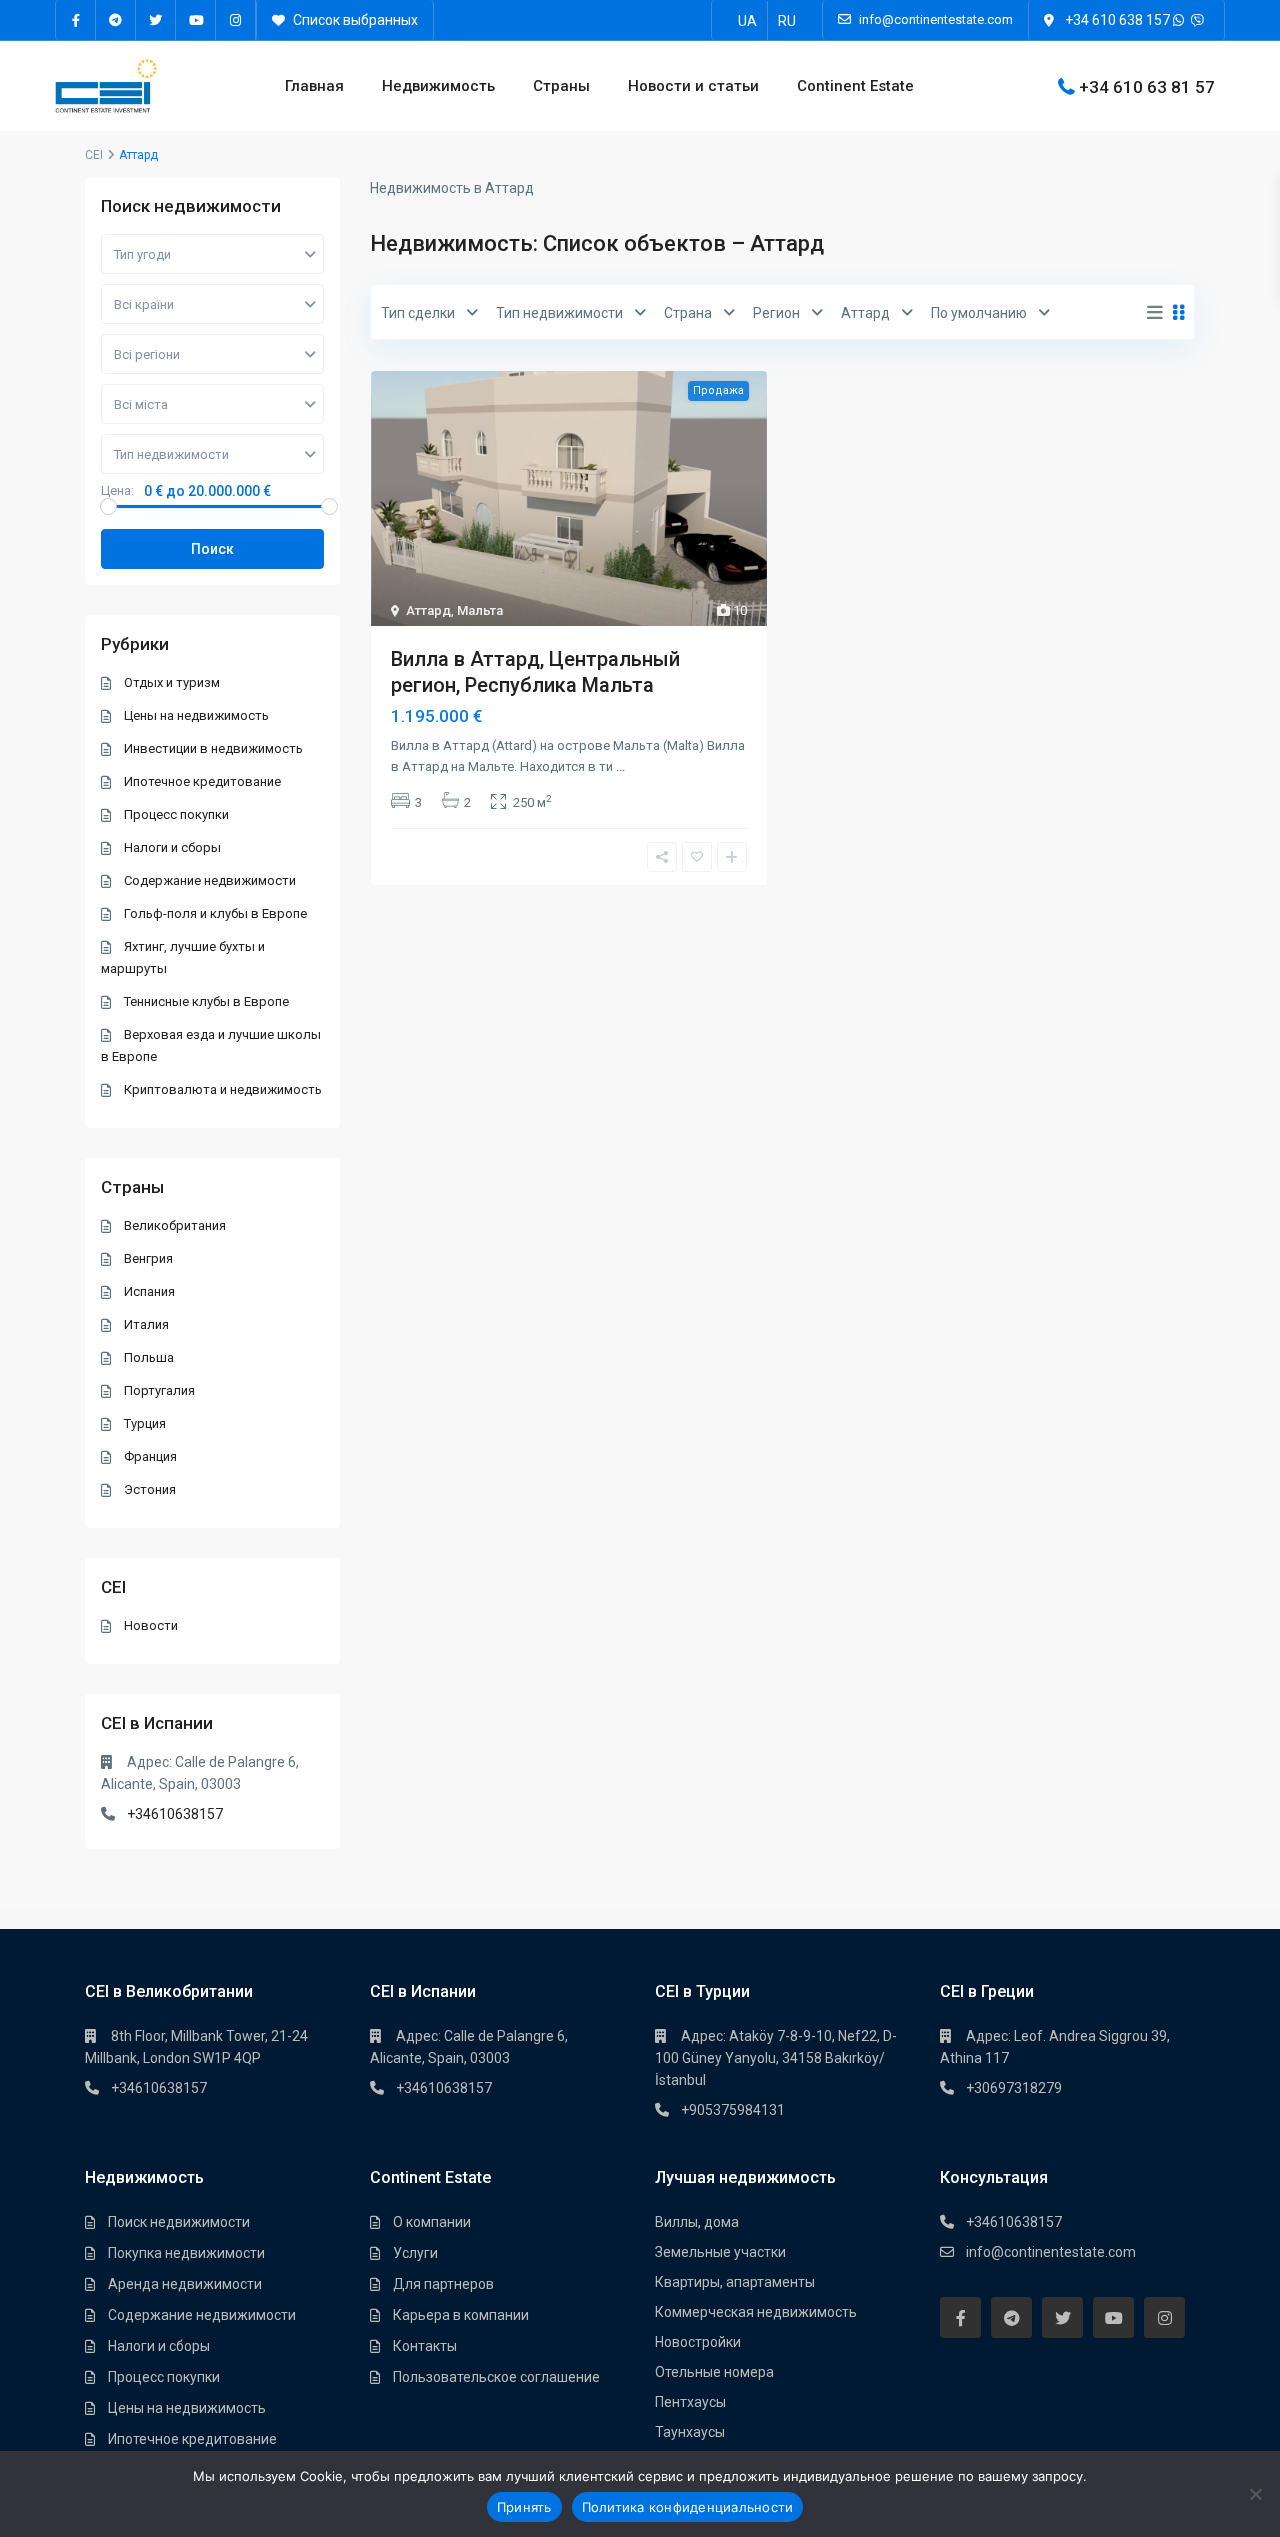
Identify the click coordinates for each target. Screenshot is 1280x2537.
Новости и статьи (693, 86)
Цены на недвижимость (196, 715)
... (620, 766)
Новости (151, 1625)
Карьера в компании (461, 2315)
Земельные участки (720, 2252)
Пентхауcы (690, 2402)
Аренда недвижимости (185, 2284)
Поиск (212, 549)
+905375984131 (733, 2110)
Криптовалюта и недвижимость (223, 1089)
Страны (561, 86)
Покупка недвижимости (186, 2253)
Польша (149, 1357)
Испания (149, 1291)
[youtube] (196, 20)
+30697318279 (1014, 2088)
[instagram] (236, 20)
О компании (432, 2222)
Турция (145, 1423)
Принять (524, 2507)
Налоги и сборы (172, 847)
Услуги (415, 2253)
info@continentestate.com (1051, 2252)
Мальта (480, 610)
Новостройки (698, 2342)
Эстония (150, 1489)
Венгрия (148, 1258)
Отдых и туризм (172, 682)
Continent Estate (855, 86)
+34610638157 (175, 1814)
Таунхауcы (690, 2432)
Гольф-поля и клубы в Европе (215, 913)
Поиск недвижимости (179, 2222)
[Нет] (1255, 2494)
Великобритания (175, 1225)
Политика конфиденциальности (688, 2507)
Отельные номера (714, 2372)
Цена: (117, 491)
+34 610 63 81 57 (1147, 86)
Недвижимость (438, 86)
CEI (94, 155)
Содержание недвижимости (210, 880)
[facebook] (76, 20)
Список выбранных (354, 20)
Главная (314, 86)
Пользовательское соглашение (496, 2377)
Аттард (428, 610)
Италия (146, 1324)
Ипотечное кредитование (202, 781)
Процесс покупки (176, 814)
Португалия (159, 1390)
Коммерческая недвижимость (756, 2312)
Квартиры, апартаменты (735, 2282)
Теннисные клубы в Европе (206, 1001)
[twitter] (156, 20)
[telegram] (116, 20)
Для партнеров (443, 2284)
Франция (150, 1456)
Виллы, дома (697, 2222)
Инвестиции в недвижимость (213, 748)
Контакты (425, 2346)
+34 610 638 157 (1117, 20)
